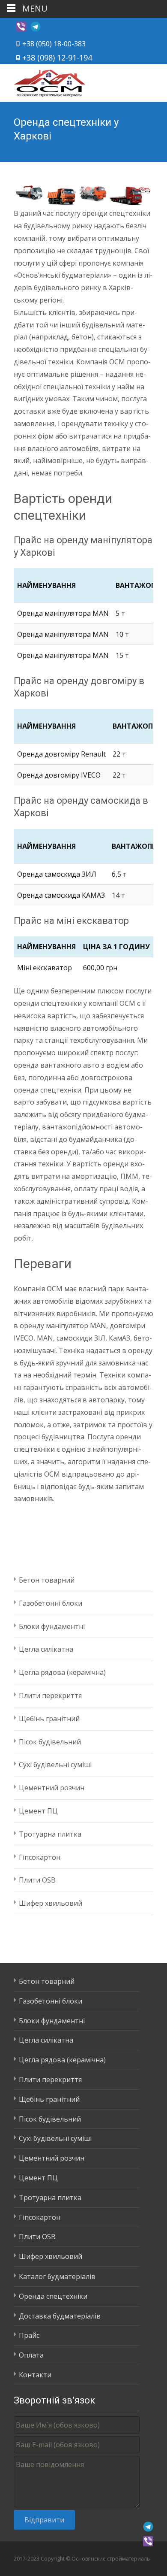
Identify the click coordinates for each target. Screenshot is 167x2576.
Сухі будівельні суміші (55, 1765)
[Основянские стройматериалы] (43, 81)
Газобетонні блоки (51, 1603)
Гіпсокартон (40, 1857)
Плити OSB (37, 1880)
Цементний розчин (52, 1788)
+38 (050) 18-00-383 (54, 44)
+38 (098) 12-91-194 (57, 58)
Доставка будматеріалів (60, 2316)
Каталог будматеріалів (57, 2276)
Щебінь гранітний (49, 1719)
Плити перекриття (50, 1695)
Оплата (31, 2355)
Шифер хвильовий (51, 1903)
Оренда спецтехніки (53, 2296)
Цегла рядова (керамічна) (62, 1672)
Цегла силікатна (46, 1649)
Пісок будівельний (50, 1742)
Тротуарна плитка (50, 1834)
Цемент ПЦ (38, 1811)
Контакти (35, 2375)
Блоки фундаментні (52, 1626)
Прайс (29, 2335)
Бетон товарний (47, 1580)
